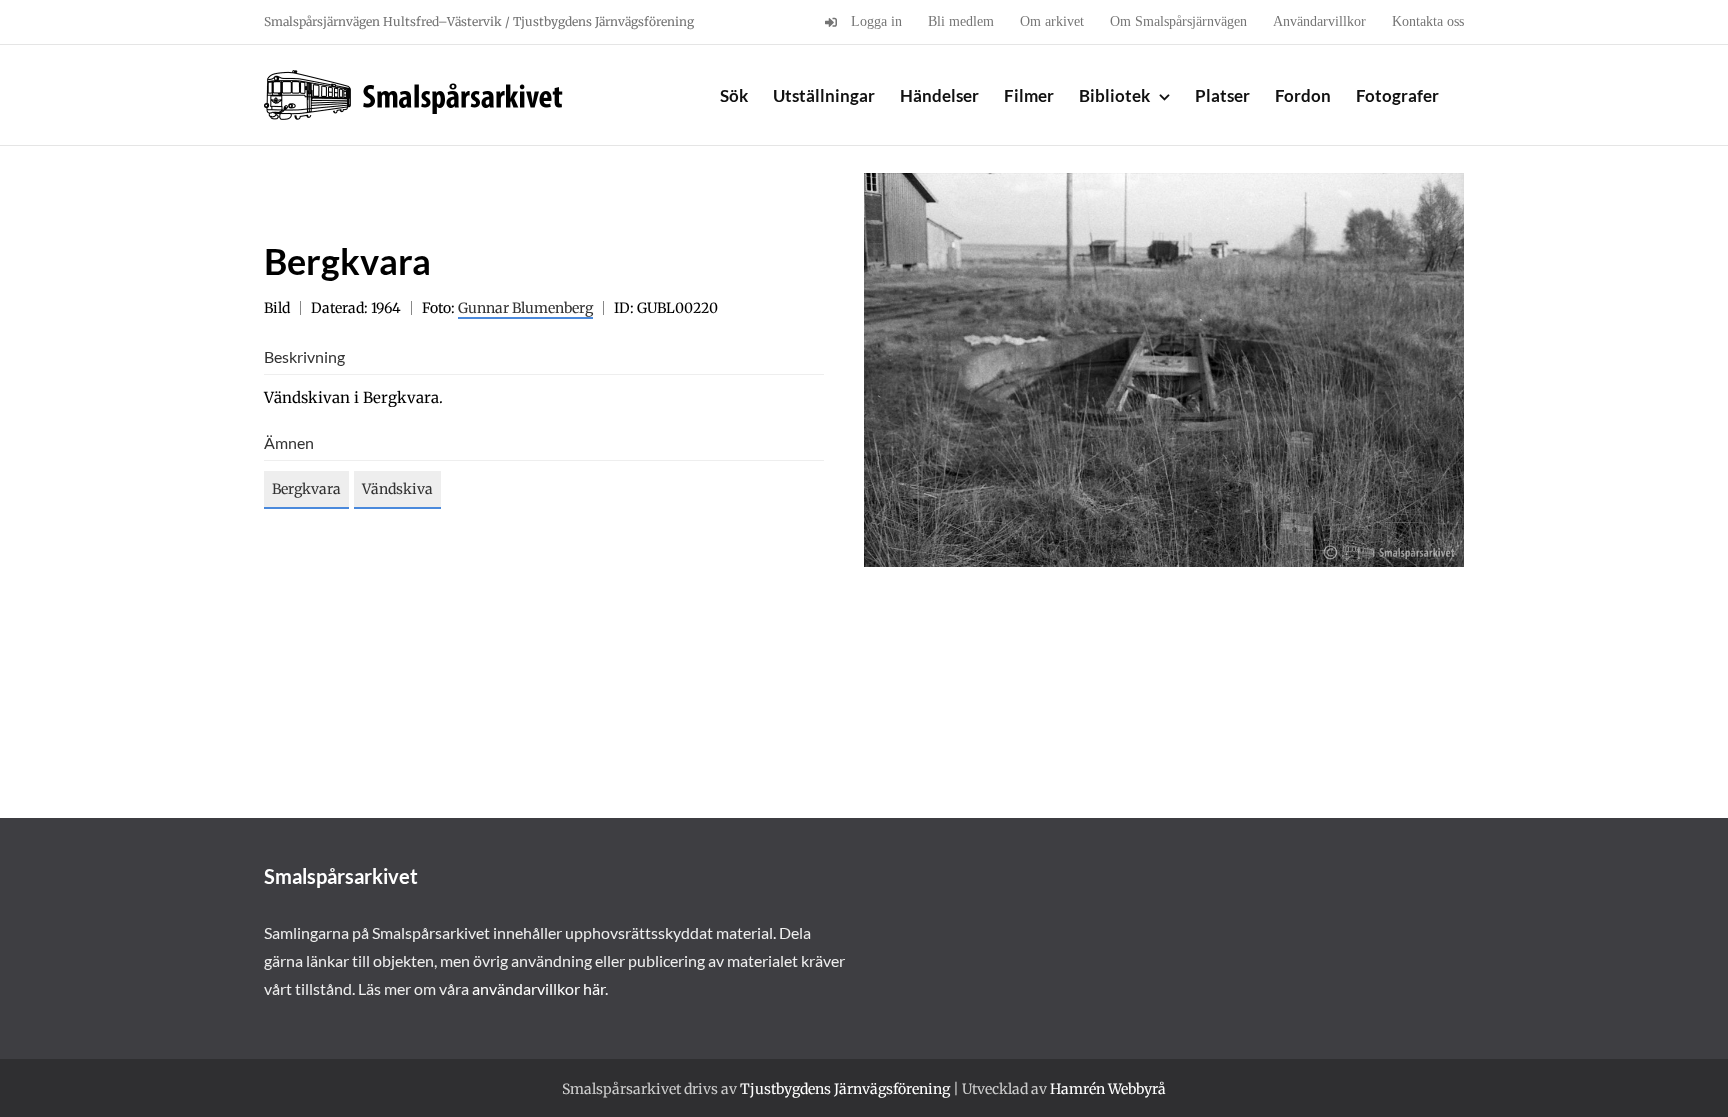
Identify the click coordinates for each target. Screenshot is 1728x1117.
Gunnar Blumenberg (525, 308)
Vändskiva (397, 489)
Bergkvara (306, 489)
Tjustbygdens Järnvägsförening (845, 1089)
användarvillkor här (538, 988)
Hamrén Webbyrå (1108, 1089)
